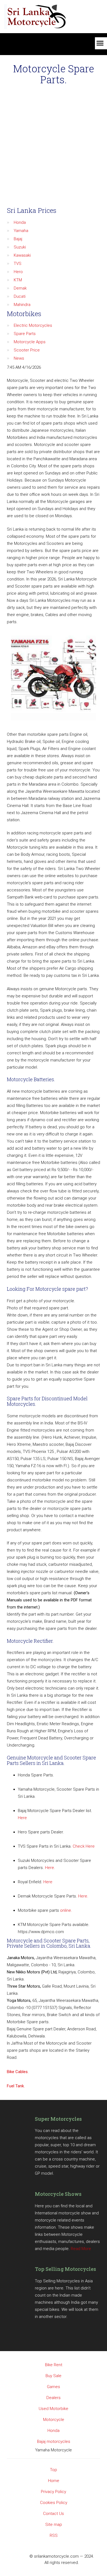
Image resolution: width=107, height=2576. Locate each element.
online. (66, 1910)
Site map (54, 2525)
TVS (18, 264)
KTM (18, 280)
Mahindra (22, 305)
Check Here (84, 1846)
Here (22, 1818)
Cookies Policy (54, 2503)
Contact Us (54, 2514)
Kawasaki (22, 255)
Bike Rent (54, 2365)
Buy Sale (54, 2376)
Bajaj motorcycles (54, 2442)
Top (54, 2470)
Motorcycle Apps (30, 342)
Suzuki (20, 247)
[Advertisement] (54, 147)
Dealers (54, 2398)
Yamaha (21, 231)
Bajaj (18, 239)
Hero (18, 272)
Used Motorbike (54, 2409)
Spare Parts (25, 334)
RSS (54, 2535)
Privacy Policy (54, 2492)
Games (54, 2387)
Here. (50, 1868)
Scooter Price (27, 350)
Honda (20, 222)
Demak (20, 288)
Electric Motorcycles (33, 325)
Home (54, 2481)
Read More (81, 2249)
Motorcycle (54, 2420)
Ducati (20, 296)
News (19, 358)
